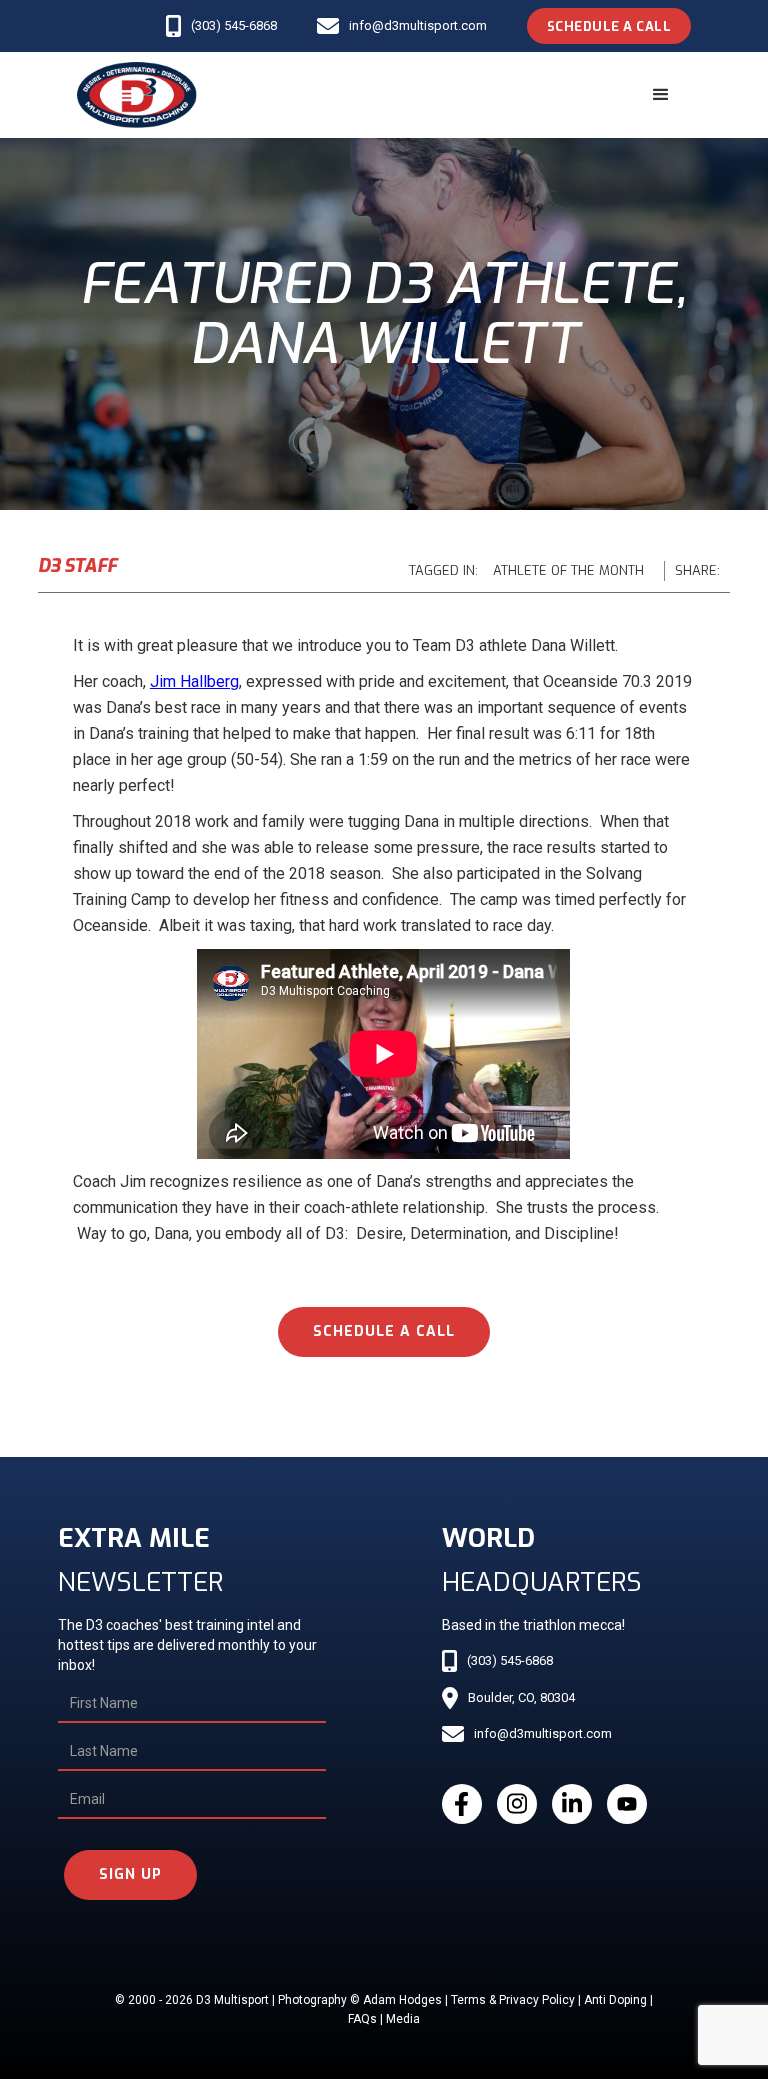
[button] (661, 95)
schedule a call (384, 1331)
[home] (137, 95)
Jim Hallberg (194, 681)
